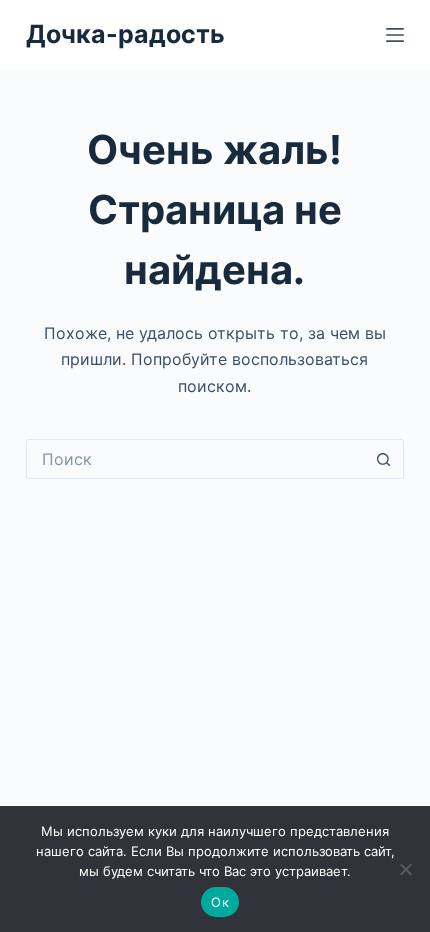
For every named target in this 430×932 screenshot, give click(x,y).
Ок (220, 902)
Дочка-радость (125, 34)
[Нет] (405, 869)
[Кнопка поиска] (384, 459)
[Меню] (395, 35)
